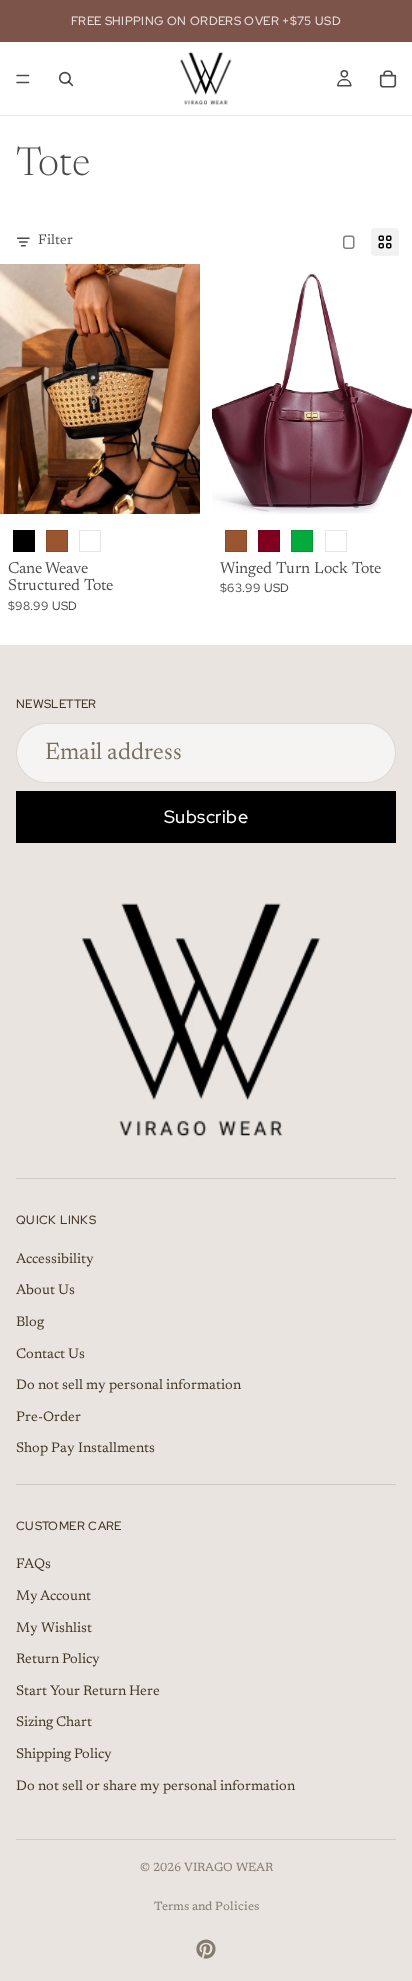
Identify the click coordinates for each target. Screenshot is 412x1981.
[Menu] (23, 79)
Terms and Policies (206, 1907)
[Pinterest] (206, 1949)
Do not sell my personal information (128, 1386)
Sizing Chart (54, 1723)
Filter (55, 241)
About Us (45, 1291)
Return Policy (58, 1660)
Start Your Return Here (88, 1692)
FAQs (33, 1565)
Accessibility (55, 1260)
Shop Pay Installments (85, 1449)
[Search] (66, 79)
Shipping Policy (64, 1755)
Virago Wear (228, 1868)
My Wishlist (54, 1629)
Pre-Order (48, 1418)
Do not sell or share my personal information (155, 1787)
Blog (30, 1323)
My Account (53, 1597)
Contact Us (50, 1355)
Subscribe (206, 816)
